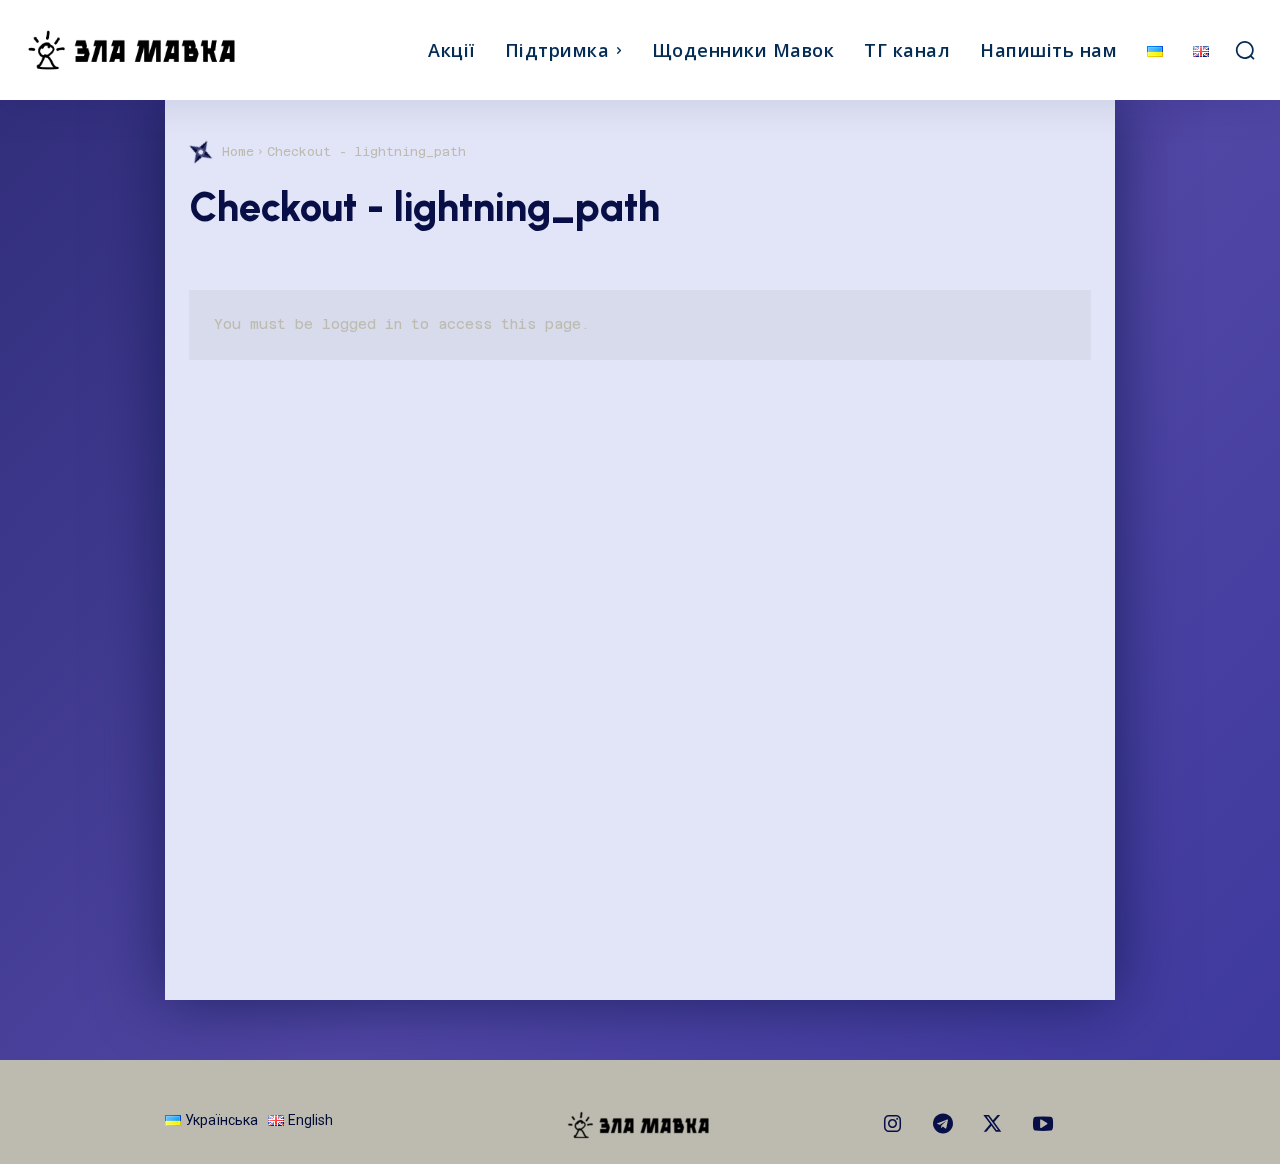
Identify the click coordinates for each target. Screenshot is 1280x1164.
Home (238, 152)
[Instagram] (893, 1125)
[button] (1245, 50)
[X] (993, 1125)
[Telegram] (943, 1125)
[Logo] (178, 50)
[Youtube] (1043, 1125)
